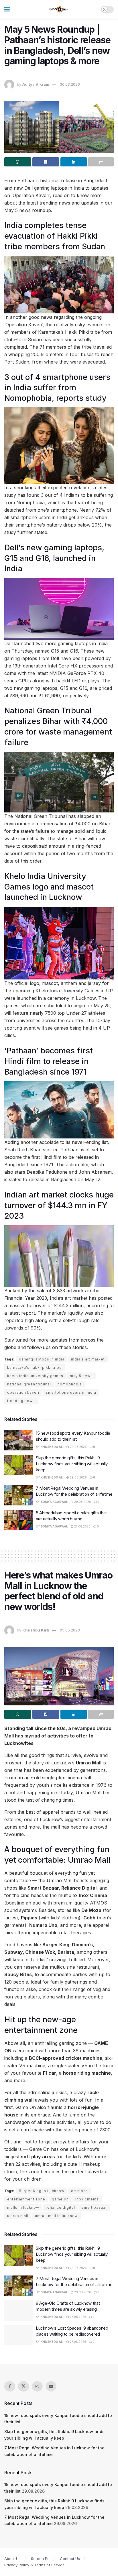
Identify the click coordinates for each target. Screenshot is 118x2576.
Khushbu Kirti (36, 1630)
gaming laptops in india (42, 1359)
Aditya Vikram (36, 84)
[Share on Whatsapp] (18, 162)
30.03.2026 (70, 84)
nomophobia (70, 1384)
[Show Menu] (7, 9)
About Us (12, 2559)
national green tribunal (29, 1384)
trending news (21, 1401)
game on (60, 2199)
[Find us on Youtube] (51, 2386)
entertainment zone (26, 2199)
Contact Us (70, 2559)
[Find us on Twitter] (23, 2386)
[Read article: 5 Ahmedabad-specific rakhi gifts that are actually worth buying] (19, 1520)
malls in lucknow (23, 2207)
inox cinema (87, 2199)
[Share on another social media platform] (101, 162)
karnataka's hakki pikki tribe (35, 1367)
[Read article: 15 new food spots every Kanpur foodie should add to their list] (19, 1440)
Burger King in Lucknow (42, 2191)
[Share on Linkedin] (74, 162)
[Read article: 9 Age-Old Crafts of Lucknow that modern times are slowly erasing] (19, 2310)
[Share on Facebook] (46, 162)
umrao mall (18, 2216)
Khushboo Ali (52, 1447)
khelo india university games (35, 1376)
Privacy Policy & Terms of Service (35, 2565)
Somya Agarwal (54, 1502)
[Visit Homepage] (59, 9)
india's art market (88, 1359)
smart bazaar (94, 2207)
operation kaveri (23, 1392)
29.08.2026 (78, 1447)
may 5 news (81, 1376)
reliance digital (60, 2207)
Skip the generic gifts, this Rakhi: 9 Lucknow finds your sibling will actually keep (72, 1464)
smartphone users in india (71, 1392)
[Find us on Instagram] (37, 2386)
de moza (79, 2191)
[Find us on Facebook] (10, 2386)
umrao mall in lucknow (56, 2216)
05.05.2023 (70, 1630)
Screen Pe (40, 2559)
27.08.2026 (82, 1526)
